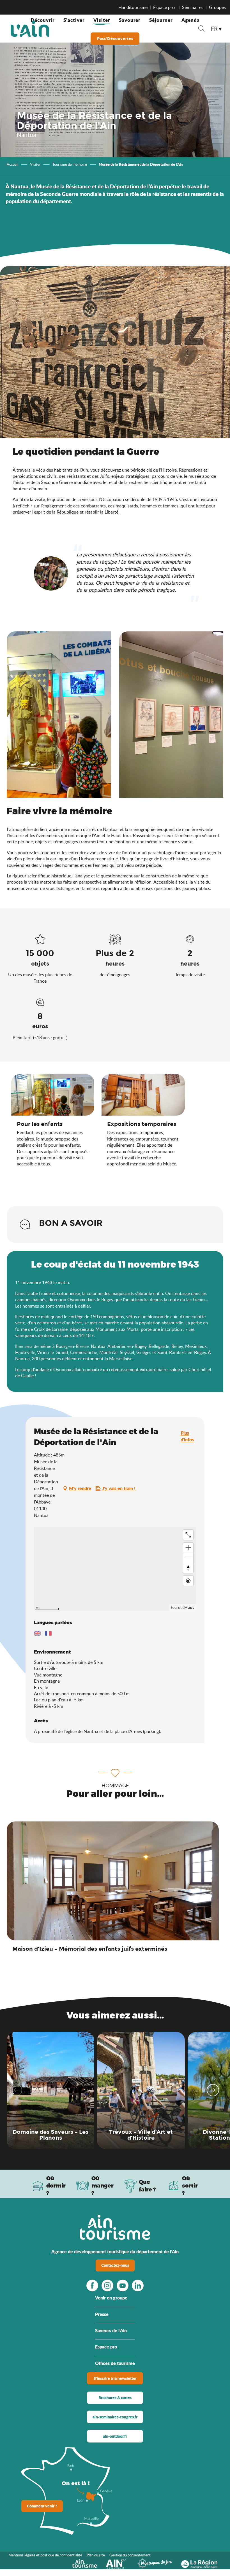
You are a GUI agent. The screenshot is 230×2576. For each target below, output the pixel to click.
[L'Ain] (30, 29)
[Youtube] (123, 2285)
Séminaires (193, 7)
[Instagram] (107, 2285)
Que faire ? (147, 2186)
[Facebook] (92, 2285)
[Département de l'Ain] (117, 2563)
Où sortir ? (190, 2186)
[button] (201, 29)
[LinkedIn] (138, 2285)
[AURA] (199, 2563)
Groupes (217, 7)
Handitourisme (133, 7)
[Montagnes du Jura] (155, 2563)
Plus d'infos (187, 1436)
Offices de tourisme (115, 2363)
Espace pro (165, 7)
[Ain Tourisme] (85, 2563)
